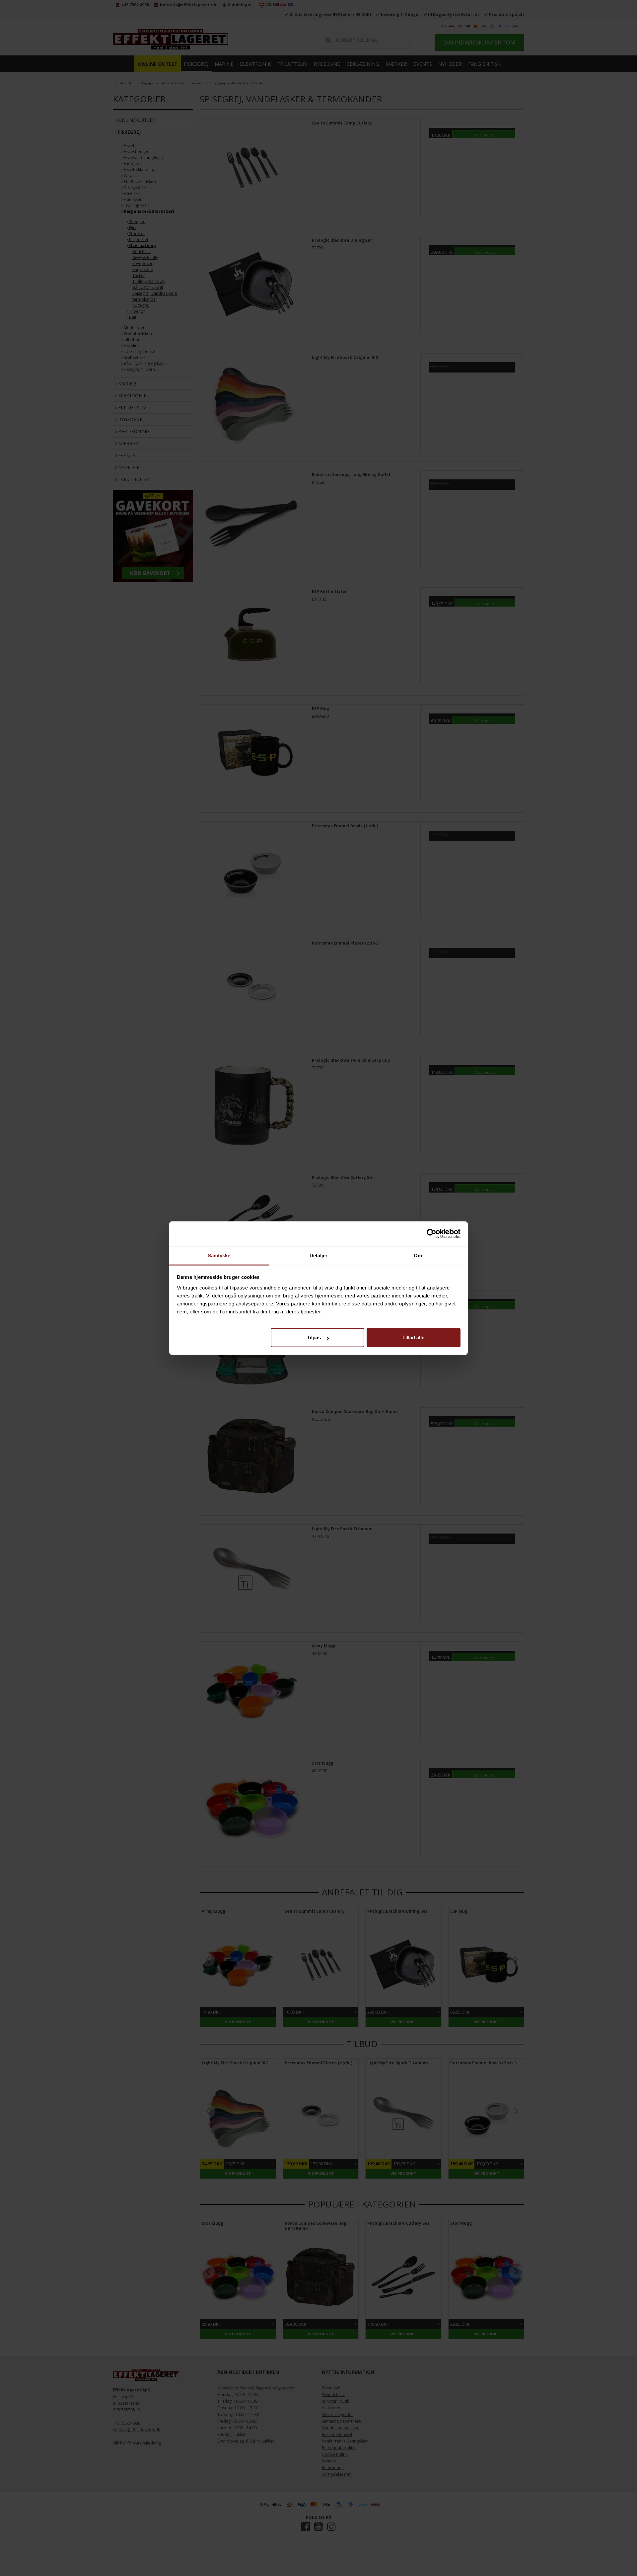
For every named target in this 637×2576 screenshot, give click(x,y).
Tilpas (314, 1337)
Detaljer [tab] (319, 1255)
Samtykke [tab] (219, 1255)
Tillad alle (413, 1337)
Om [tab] (418, 1255)
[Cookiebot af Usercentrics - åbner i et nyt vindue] (431, 1234)
